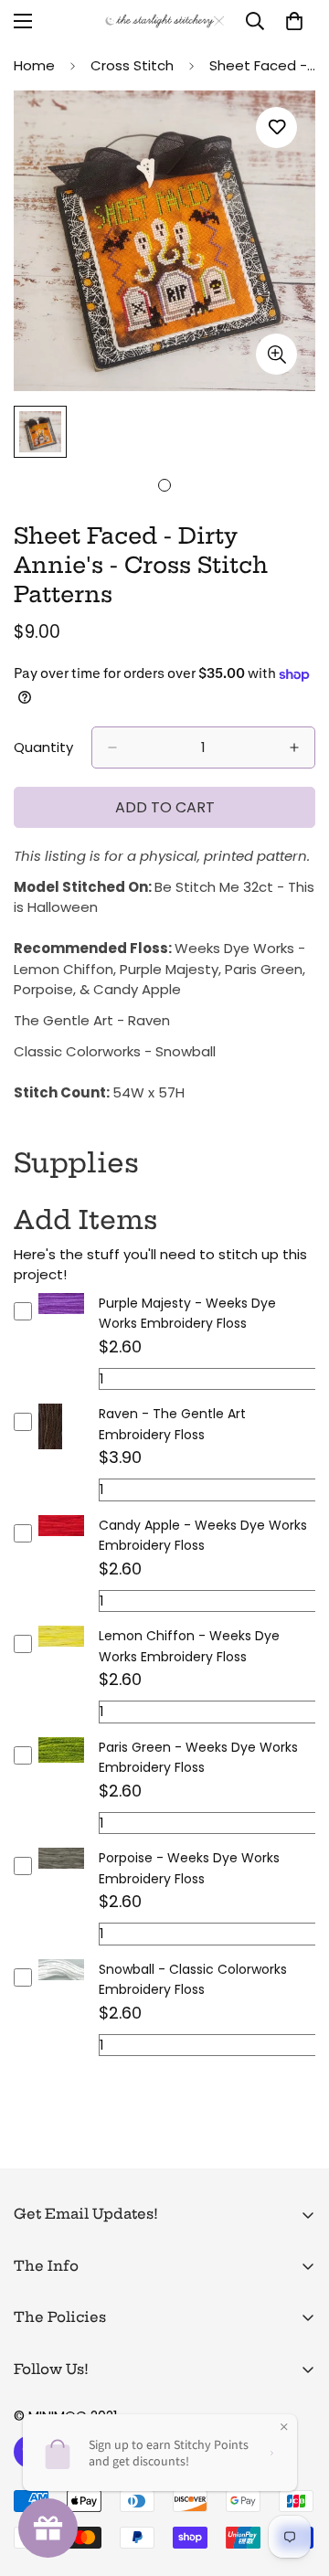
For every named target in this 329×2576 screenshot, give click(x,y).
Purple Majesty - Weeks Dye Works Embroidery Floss (187, 1314)
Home (34, 65)
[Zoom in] (276, 354)
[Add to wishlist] (276, 127)
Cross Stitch (132, 65)
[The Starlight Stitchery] (165, 21)
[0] (294, 21)
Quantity (43, 747)
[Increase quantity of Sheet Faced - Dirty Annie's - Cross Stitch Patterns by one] (294, 747)
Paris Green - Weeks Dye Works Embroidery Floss (198, 1758)
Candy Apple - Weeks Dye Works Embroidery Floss (203, 1536)
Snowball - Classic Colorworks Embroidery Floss (193, 1980)
